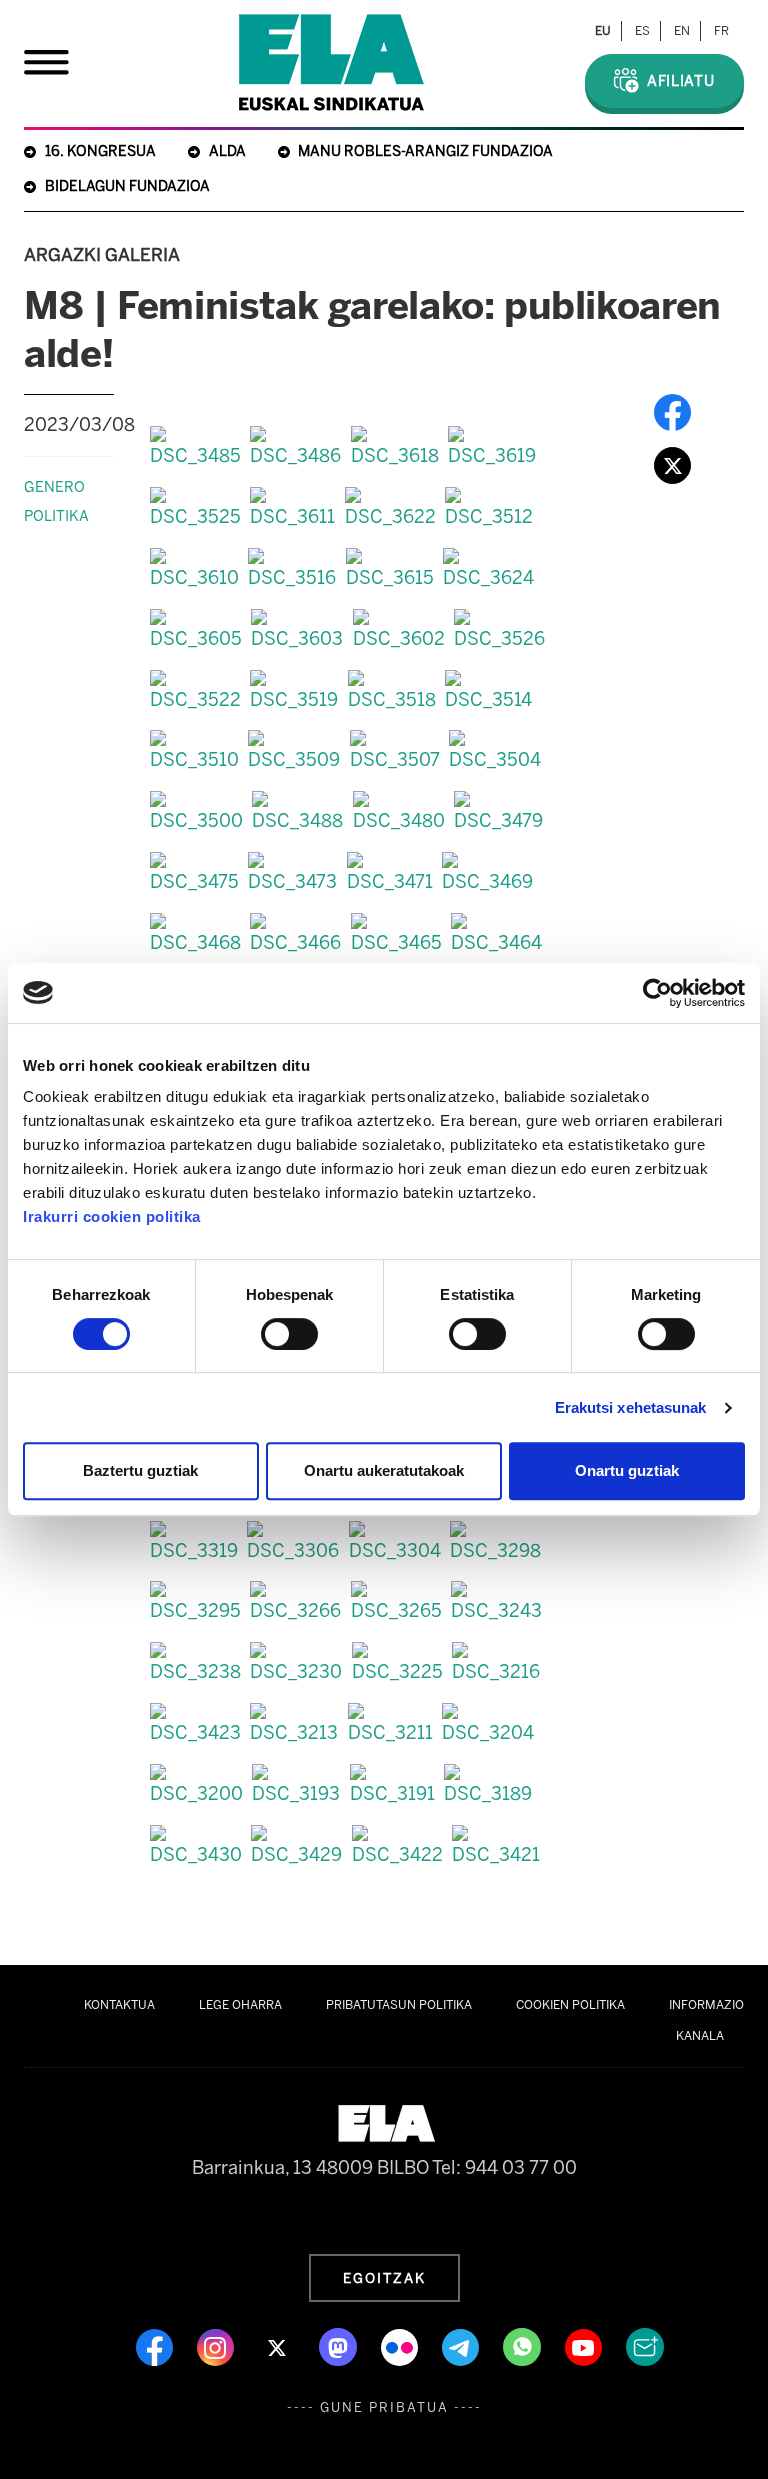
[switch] (289, 1334)
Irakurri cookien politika (112, 1216)
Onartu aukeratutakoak (384, 1470)
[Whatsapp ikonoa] (524, 2346)
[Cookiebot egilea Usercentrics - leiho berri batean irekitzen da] (657, 993)
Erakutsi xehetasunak (631, 1407)
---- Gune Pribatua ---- (384, 2407)
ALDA (227, 151)
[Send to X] (672, 465)
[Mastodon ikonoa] (340, 2346)
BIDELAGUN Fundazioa (127, 186)
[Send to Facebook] (672, 412)
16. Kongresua (100, 151)
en (682, 31)
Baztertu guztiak (140, 1470)
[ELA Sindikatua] (331, 62)
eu (603, 31)
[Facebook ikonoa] (156, 2346)
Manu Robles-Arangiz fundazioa (425, 151)
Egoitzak (384, 2278)
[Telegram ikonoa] (462, 2346)
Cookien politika (570, 2005)
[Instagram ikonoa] (217, 2346)
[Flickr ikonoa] (401, 2346)
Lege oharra (240, 2005)
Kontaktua (119, 2005)
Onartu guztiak (627, 1470)
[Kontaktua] (645, 2346)
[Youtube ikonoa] (585, 2346)
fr (721, 31)
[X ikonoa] (278, 2346)
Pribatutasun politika (399, 2005)
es (642, 31)
